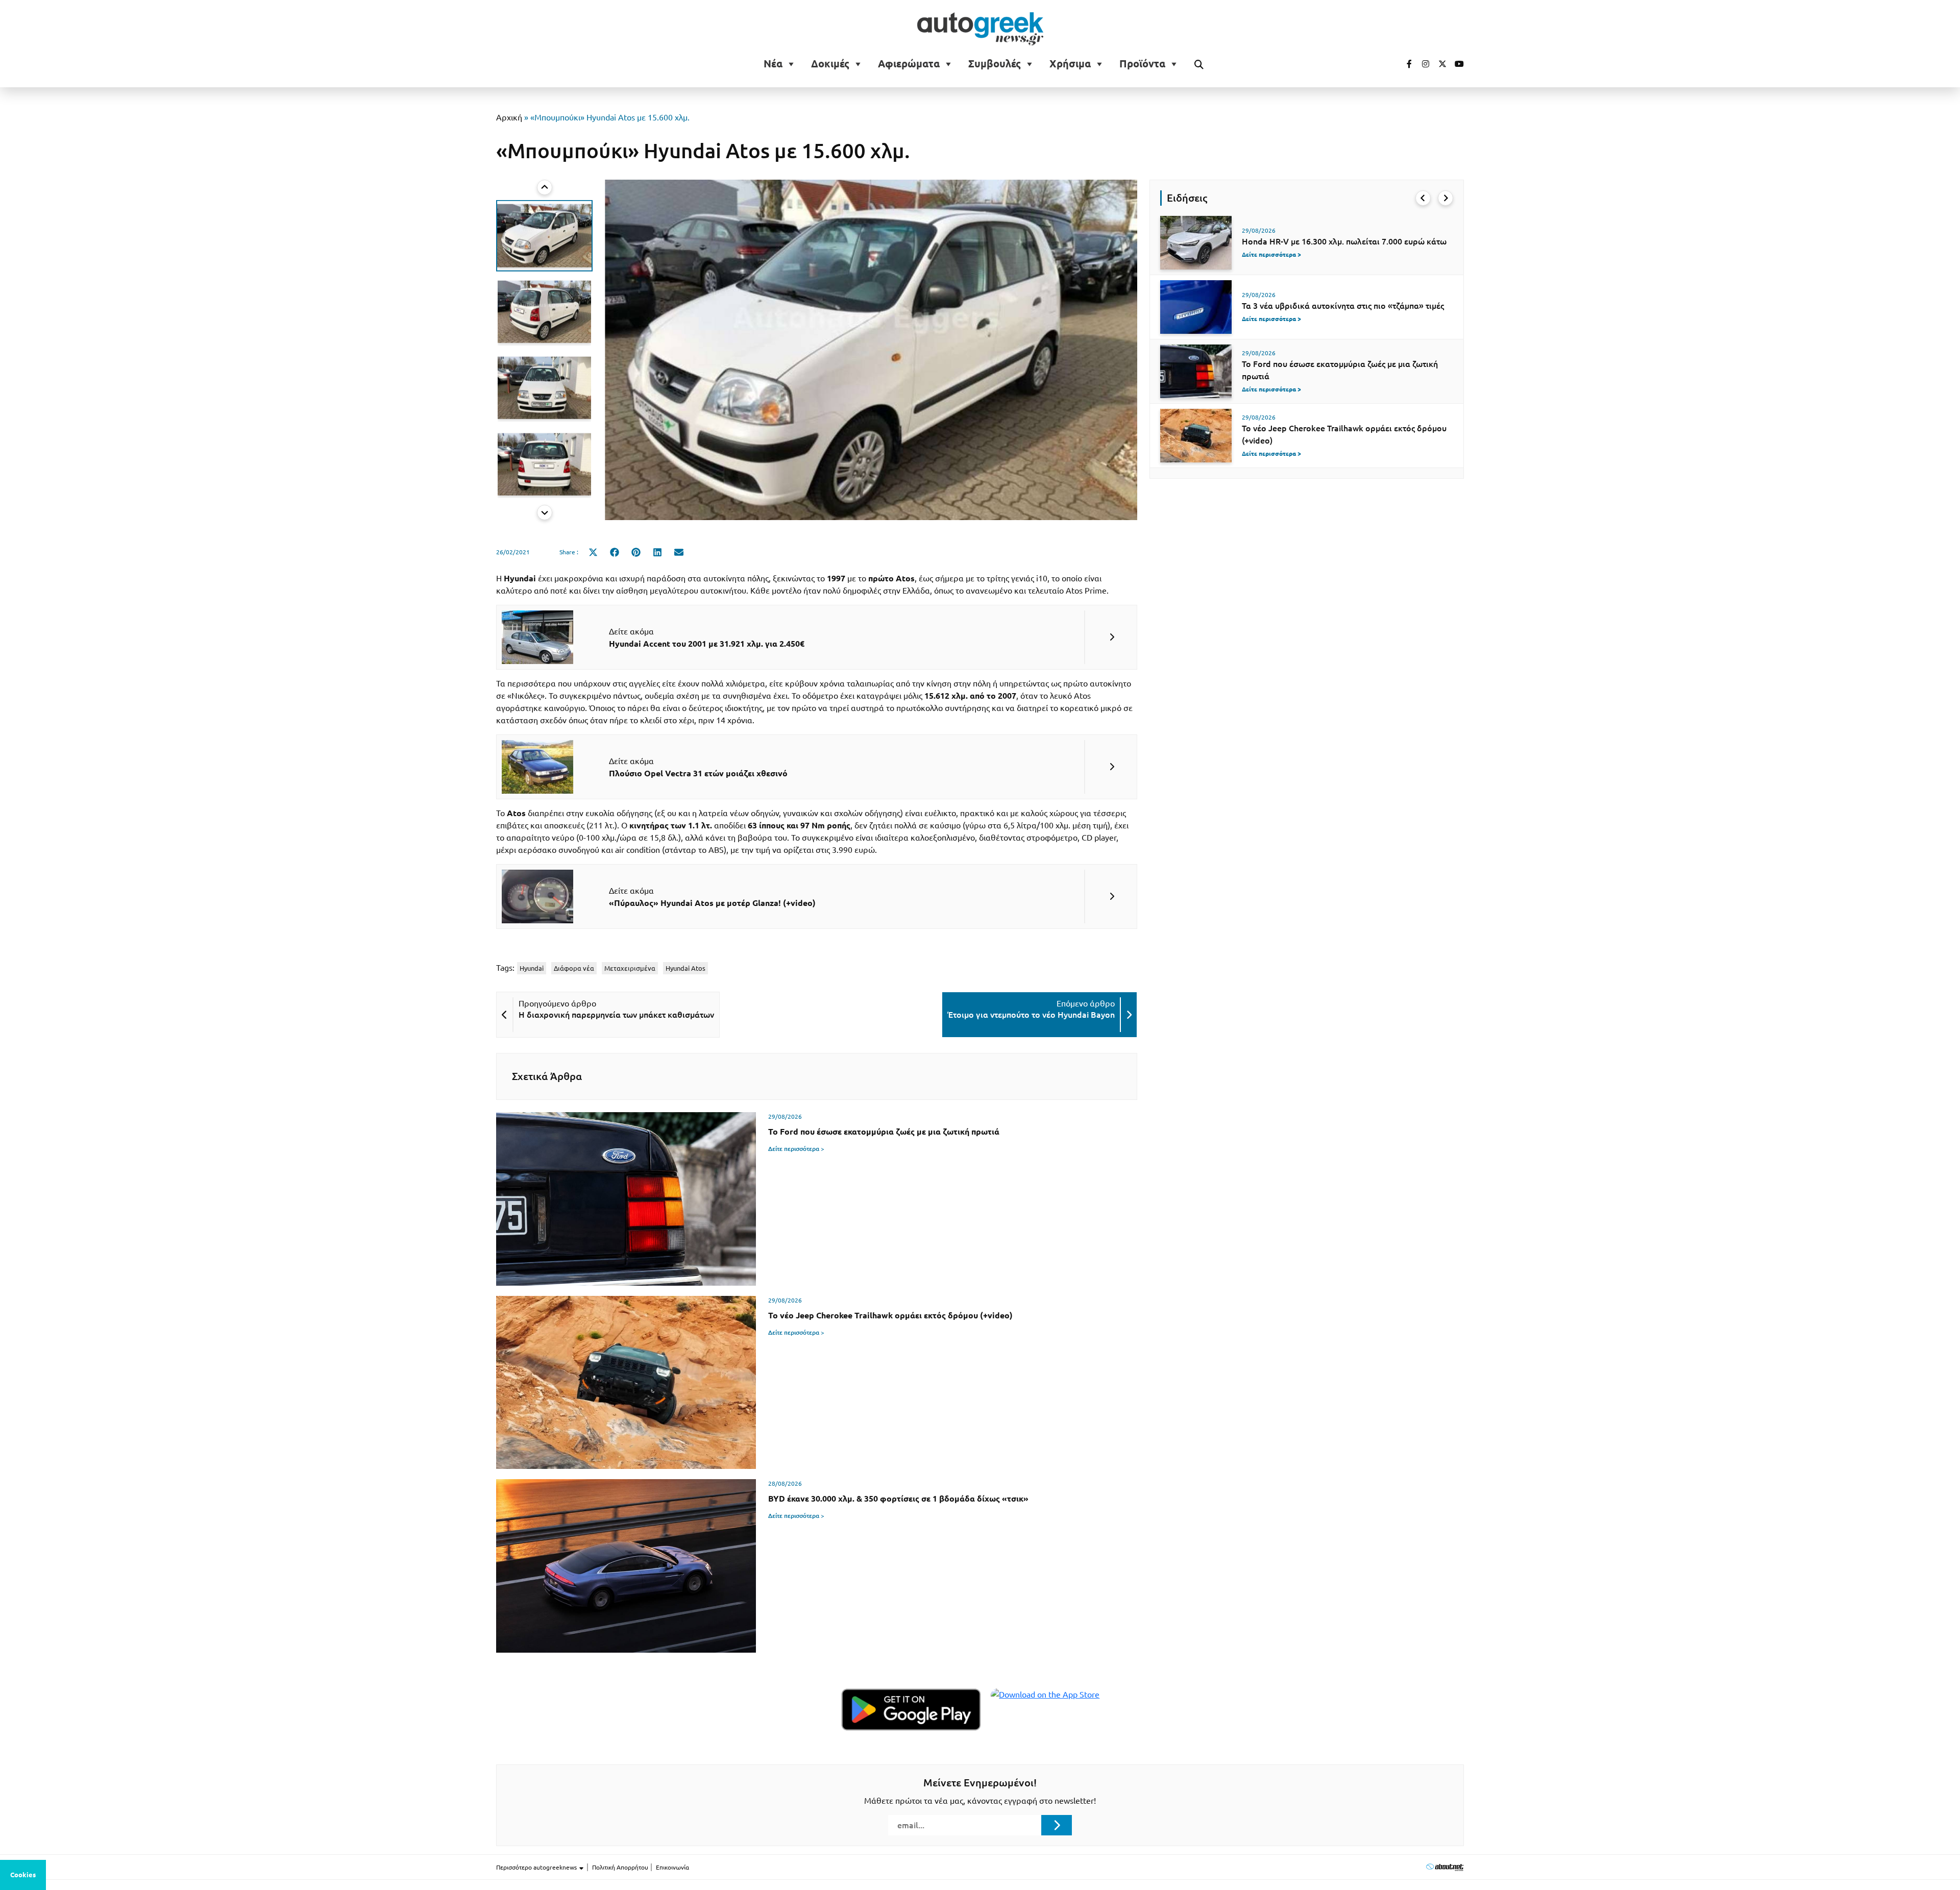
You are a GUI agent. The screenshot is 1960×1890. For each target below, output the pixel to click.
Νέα (773, 64)
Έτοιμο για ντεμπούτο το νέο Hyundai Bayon (1031, 1015)
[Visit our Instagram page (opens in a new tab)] (1422, 64)
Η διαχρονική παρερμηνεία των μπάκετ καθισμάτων (616, 1015)
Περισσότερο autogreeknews (537, 1867)
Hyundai (532, 968)
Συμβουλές (995, 64)
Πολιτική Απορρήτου (620, 1867)
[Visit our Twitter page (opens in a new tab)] (1439, 64)
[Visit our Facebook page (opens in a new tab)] (1404, 64)
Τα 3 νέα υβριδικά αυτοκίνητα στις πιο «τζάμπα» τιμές (1343, 306)
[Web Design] (1445, 1867)
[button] (544, 236)
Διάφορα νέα (574, 968)
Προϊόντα (1142, 64)
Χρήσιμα (1070, 64)
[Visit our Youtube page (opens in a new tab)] (1456, 64)
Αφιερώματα (909, 64)
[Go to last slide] (1423, 198)
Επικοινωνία (672, 1867)
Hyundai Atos (685, 968)
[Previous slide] (545, 187)
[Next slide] (545, 512)
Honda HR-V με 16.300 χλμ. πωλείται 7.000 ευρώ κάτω (1344, 241)
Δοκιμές (830, 64)
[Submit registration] (1057, 1825)
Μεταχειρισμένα (630, 968)
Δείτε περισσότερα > (796, 1149)
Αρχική (509, 117)
